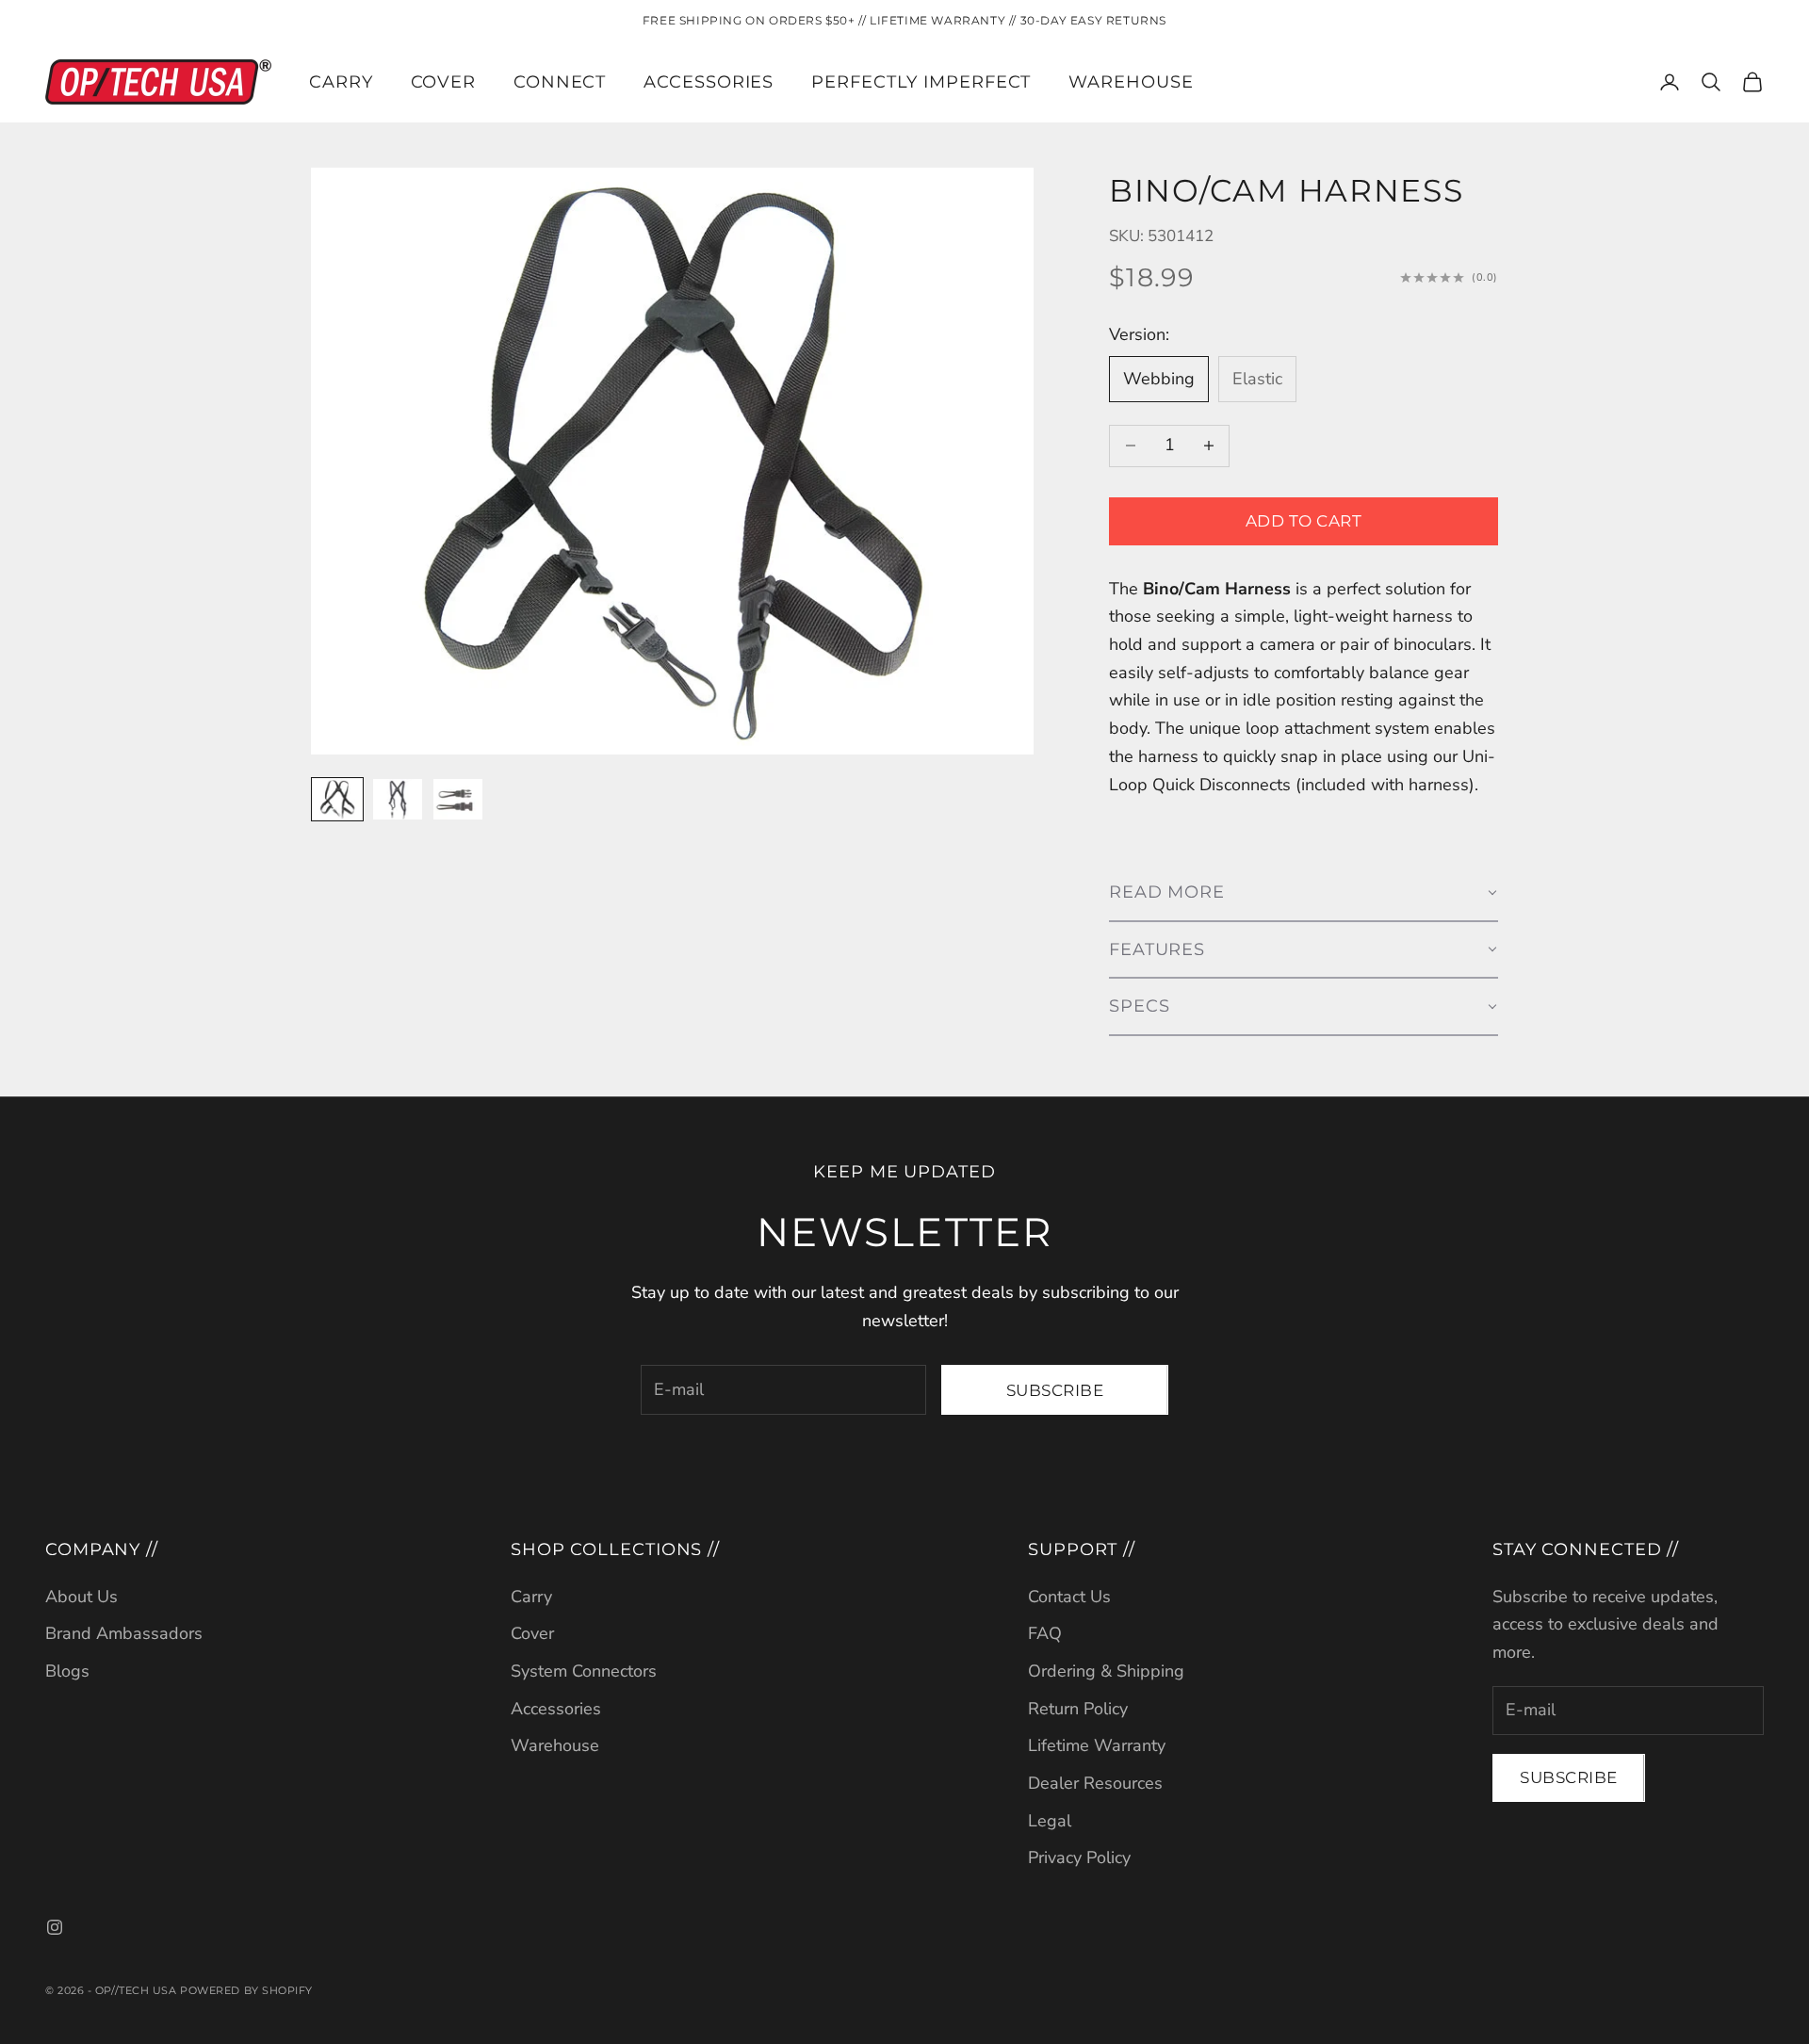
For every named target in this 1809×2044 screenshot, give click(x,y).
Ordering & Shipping (1106, 1671)
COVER (444, 82)
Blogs (67, 1671)
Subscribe (1055, 1390)
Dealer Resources (1095, 1783)
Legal (1050, 1821)
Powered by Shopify (246, 1990)
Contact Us (1069, 1597)
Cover (532, 1633)
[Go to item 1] (337, 799)
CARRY (341, 82)
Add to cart (1304, 521)
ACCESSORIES (709, 82)
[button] (1304, 893)
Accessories (556, 1709)
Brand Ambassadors (124, 1633)
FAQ (1045, 1633)
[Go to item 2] (398, 799)
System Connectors (584, 1671)
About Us (81, 1597)
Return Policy (1078, 1709)
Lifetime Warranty (1097, 1745)
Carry (531, 1597)
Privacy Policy (1079, 1857)
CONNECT (560, 82)
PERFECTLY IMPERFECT (921, 82)
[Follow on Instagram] (55, 1927)
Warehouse (1131, 82)
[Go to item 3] (458, 799)
